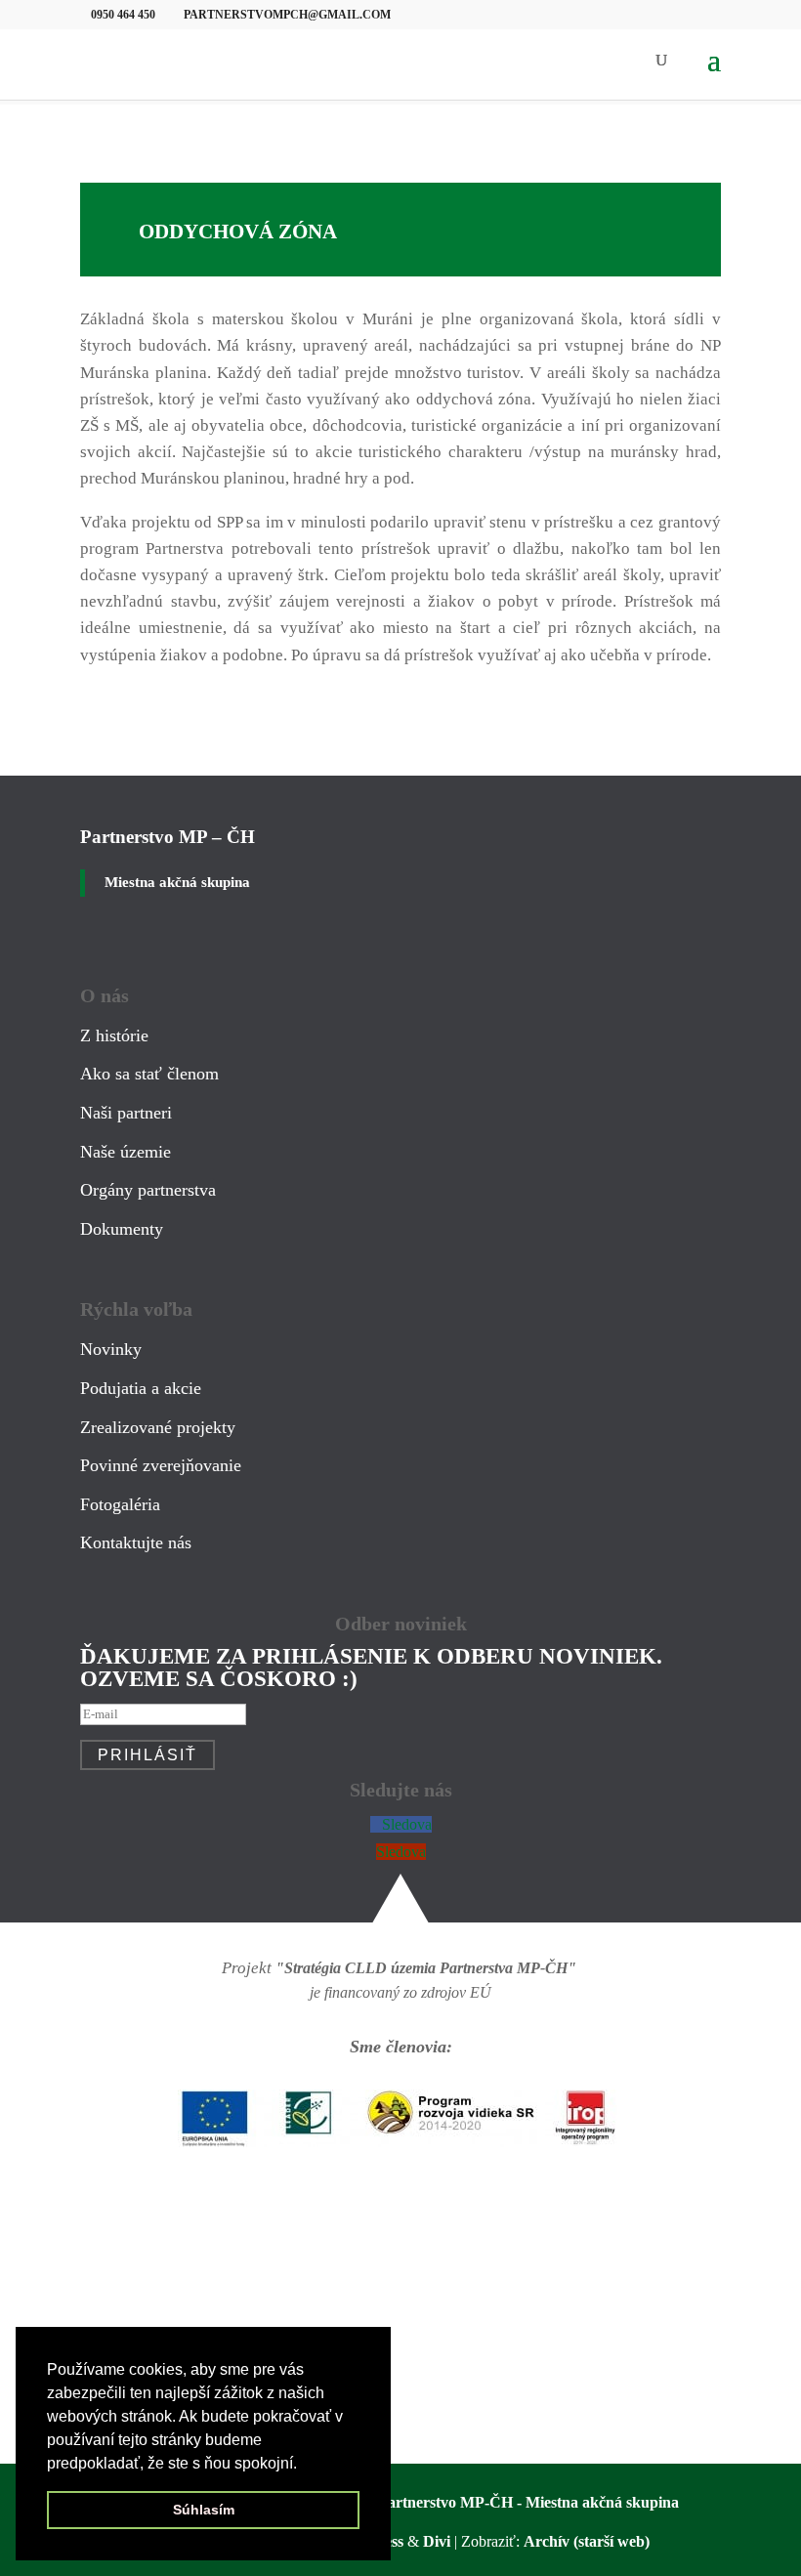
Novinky (111, 1349)
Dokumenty (122, 1229)
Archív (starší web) (587, 2541)
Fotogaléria (120, 1504)
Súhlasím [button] (204, 2510)
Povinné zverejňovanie (161, 1465)
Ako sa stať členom (149, 1074)
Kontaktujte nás (136, 1542)
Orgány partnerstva (148, 1190)
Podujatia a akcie (141, 1388)
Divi (437, 2541)
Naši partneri (126, 1113)
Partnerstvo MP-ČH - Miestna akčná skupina (528, 2502)
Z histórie (114, 1035)
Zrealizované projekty (158, 1427)
